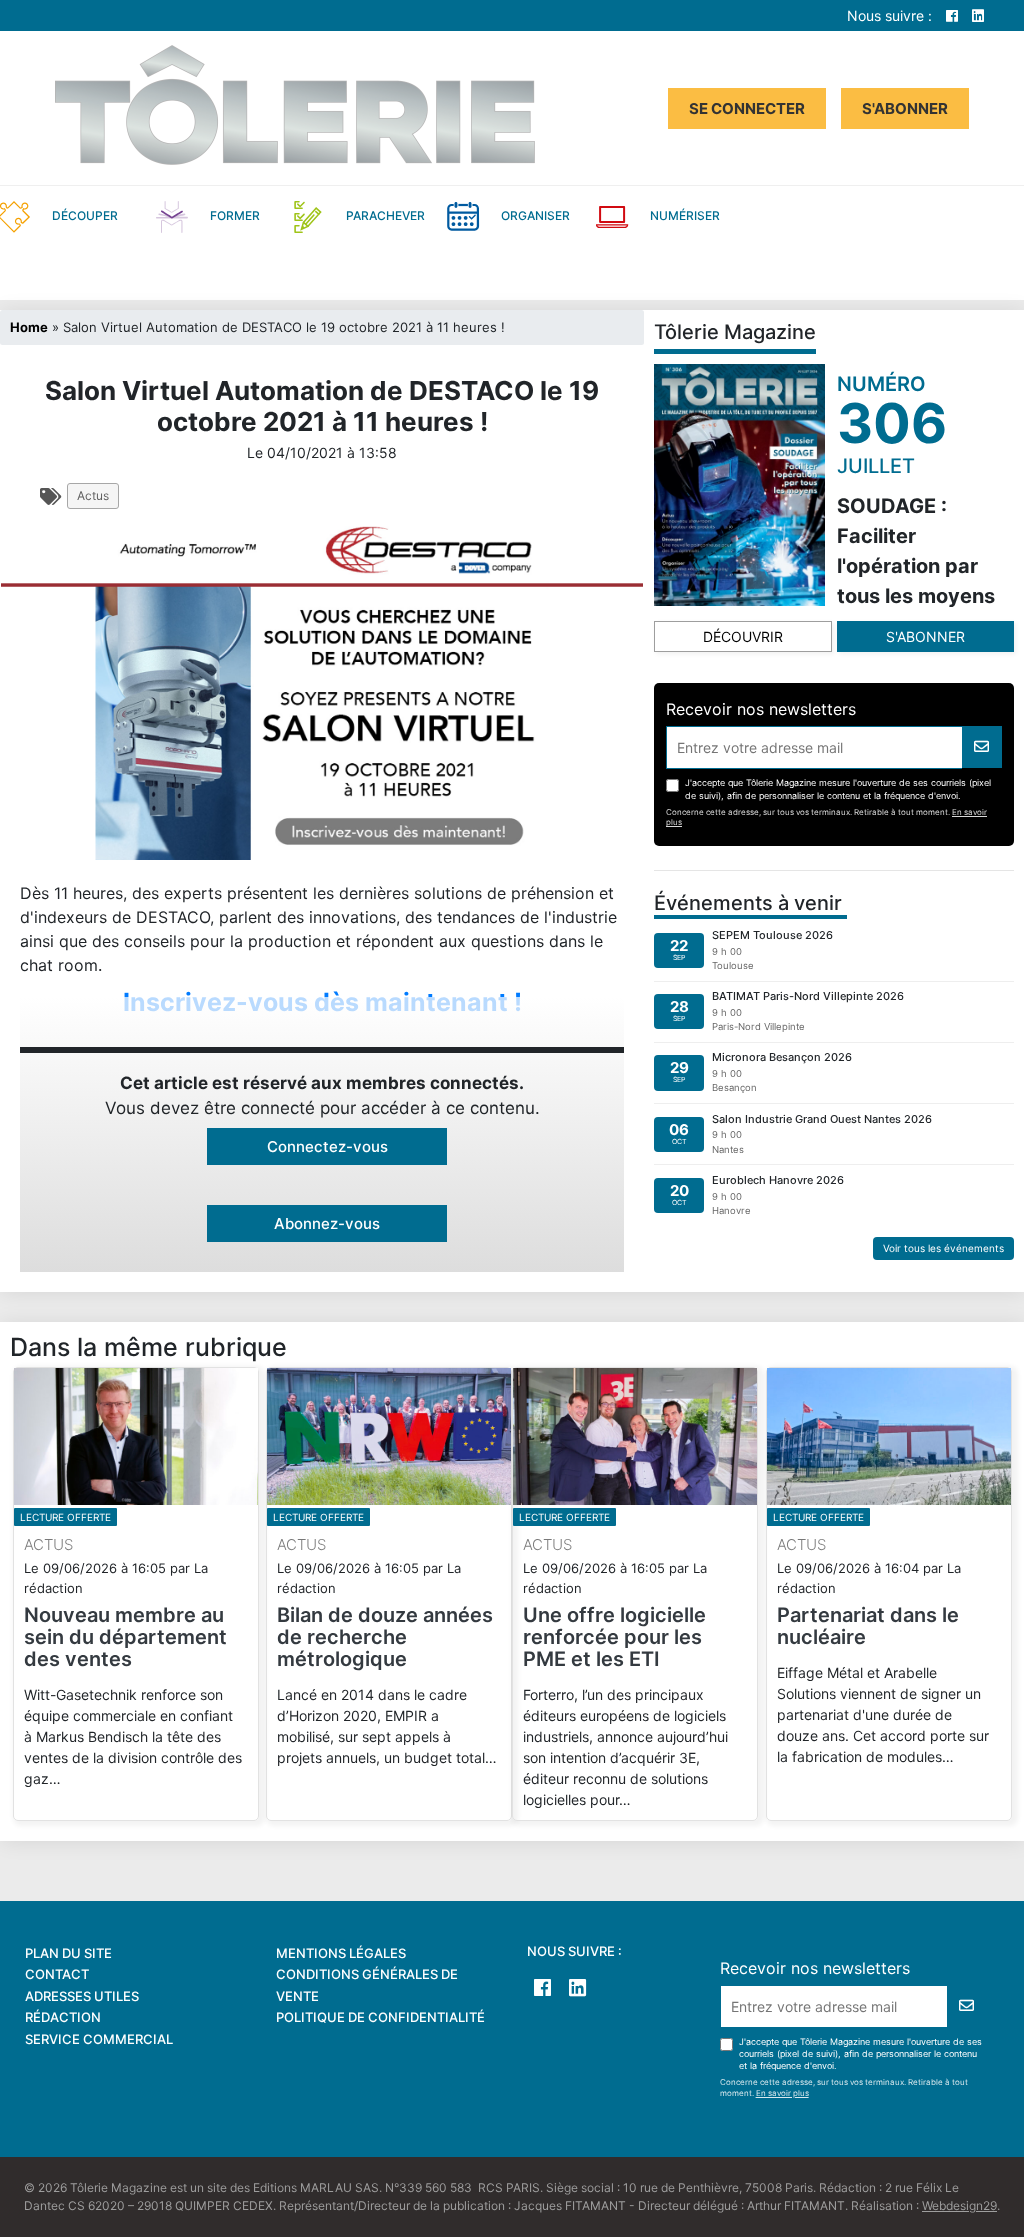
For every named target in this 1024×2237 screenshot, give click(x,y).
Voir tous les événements (943, 1248)
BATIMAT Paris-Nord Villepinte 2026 (808, 996)
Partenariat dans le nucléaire (868, 1626)
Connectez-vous (327, 1146)
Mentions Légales (341, 1953)
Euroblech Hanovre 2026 (778, 1180)
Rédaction (63, 2017)
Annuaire (850, 214)
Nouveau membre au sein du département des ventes (125, 1637)
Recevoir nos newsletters (761, 709)
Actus (93, 495)
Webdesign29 (959, 2205)
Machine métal (174, 271)
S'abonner (905, 108)
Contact (57, 1974)
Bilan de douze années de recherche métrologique (385, 1637)
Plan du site (68, 1953)
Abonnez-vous (327, 1223)
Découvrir (743, 636)
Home (29, 327)
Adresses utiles (82, 1996)
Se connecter (747, 108)
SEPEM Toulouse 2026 (772, 935)
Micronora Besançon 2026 (782, 1057)
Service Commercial (99, 2039)
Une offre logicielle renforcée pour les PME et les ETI (614, 1637)
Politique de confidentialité (380, 2017)
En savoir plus (782, 2093)
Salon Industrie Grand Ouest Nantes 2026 (822, 1119)
